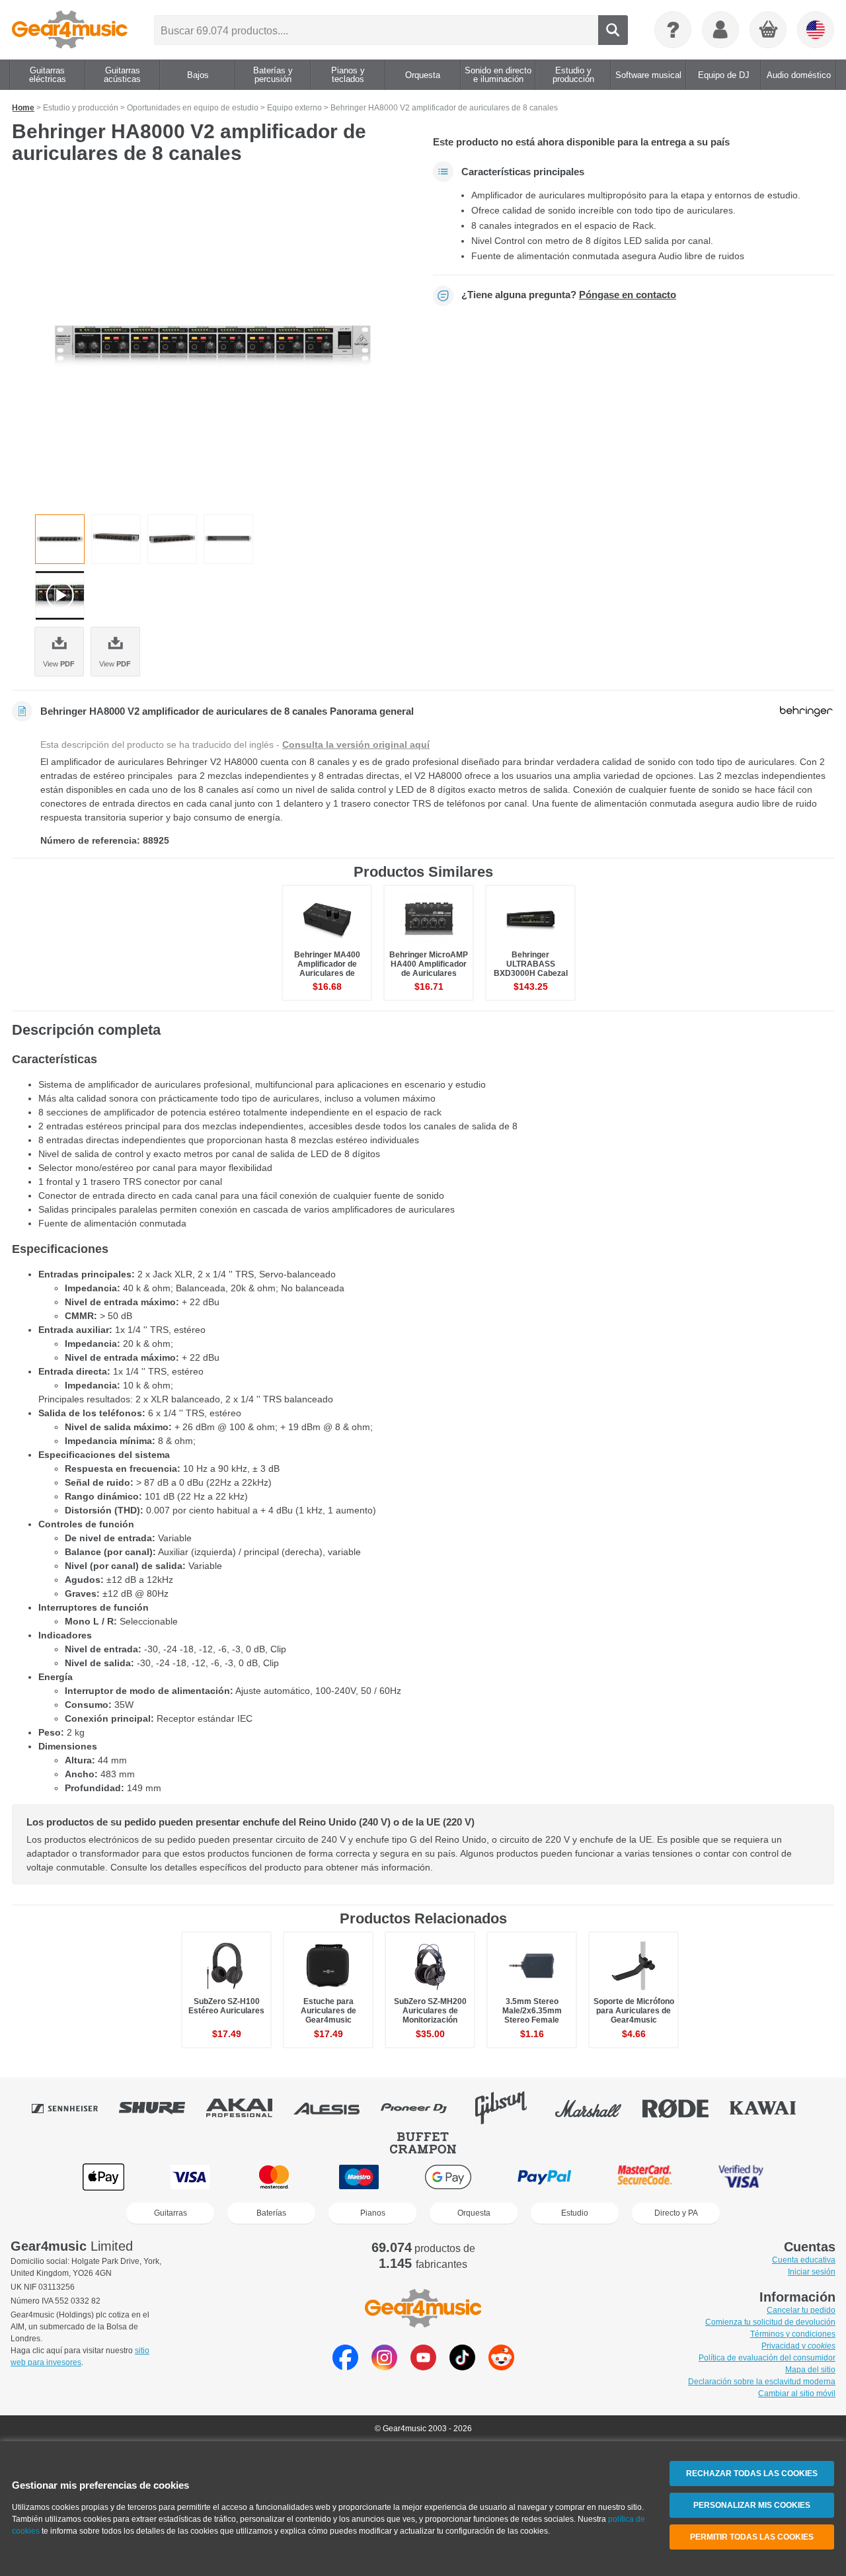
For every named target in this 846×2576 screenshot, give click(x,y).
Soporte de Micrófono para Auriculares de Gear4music (634, 2011)
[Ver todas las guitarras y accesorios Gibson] (510, 2108)
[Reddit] (501, 2367)
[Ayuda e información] (673, 30)
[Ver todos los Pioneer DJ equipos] (423, 2108)
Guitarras (171, 2213)
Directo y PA (676, 2213)
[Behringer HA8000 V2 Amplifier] (172, 539)
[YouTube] (423, 2367)
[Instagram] (384, 2367)
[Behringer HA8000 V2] (228, 539)
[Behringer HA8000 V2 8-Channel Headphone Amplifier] (116, 539)
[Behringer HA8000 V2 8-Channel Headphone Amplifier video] (60, 595)
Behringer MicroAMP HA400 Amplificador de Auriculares (429, 964)
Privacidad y (798, 2346)
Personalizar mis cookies (752, 2505)
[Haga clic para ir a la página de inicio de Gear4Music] (70, 30)
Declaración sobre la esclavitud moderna (762, 2382)
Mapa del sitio (810, 2370)
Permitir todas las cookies (752, 2537)
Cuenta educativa (804, 2260)
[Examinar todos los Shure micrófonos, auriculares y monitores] (161, 2108)
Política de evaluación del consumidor (767, 2358)
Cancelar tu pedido (801, 2310)
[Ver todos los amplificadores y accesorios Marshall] (597, 2108)
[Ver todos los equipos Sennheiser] (74, 2108)
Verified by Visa (741, 2177)
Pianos (373, 2213)
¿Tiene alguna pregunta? (569, 295)
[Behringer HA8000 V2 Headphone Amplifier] (213, 344)
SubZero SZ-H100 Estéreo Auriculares (226, 2006)
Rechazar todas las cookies (752, 2474)
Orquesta (474, 2213)
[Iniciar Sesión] (720, 30)
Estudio (575, 2213)
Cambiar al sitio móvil (797, 2394)
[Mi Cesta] (769, 30)
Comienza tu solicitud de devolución (770, 2322)
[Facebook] (345, 2367)
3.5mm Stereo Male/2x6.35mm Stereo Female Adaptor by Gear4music (532, 2020)
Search (613, 30)
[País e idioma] (816, 30)
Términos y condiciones (793, 2334)
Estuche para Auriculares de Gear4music (328, 2011)
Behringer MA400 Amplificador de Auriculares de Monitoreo (327, 969)
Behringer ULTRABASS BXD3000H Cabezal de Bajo (531, 969)
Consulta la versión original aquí (356, 745)
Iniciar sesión (812, 2272)
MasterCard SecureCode (645, 2177)
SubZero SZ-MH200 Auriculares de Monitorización (430, 2011)
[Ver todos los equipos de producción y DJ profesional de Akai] (249, 2108)
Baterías (271, 2213)
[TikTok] (462, 2367)
